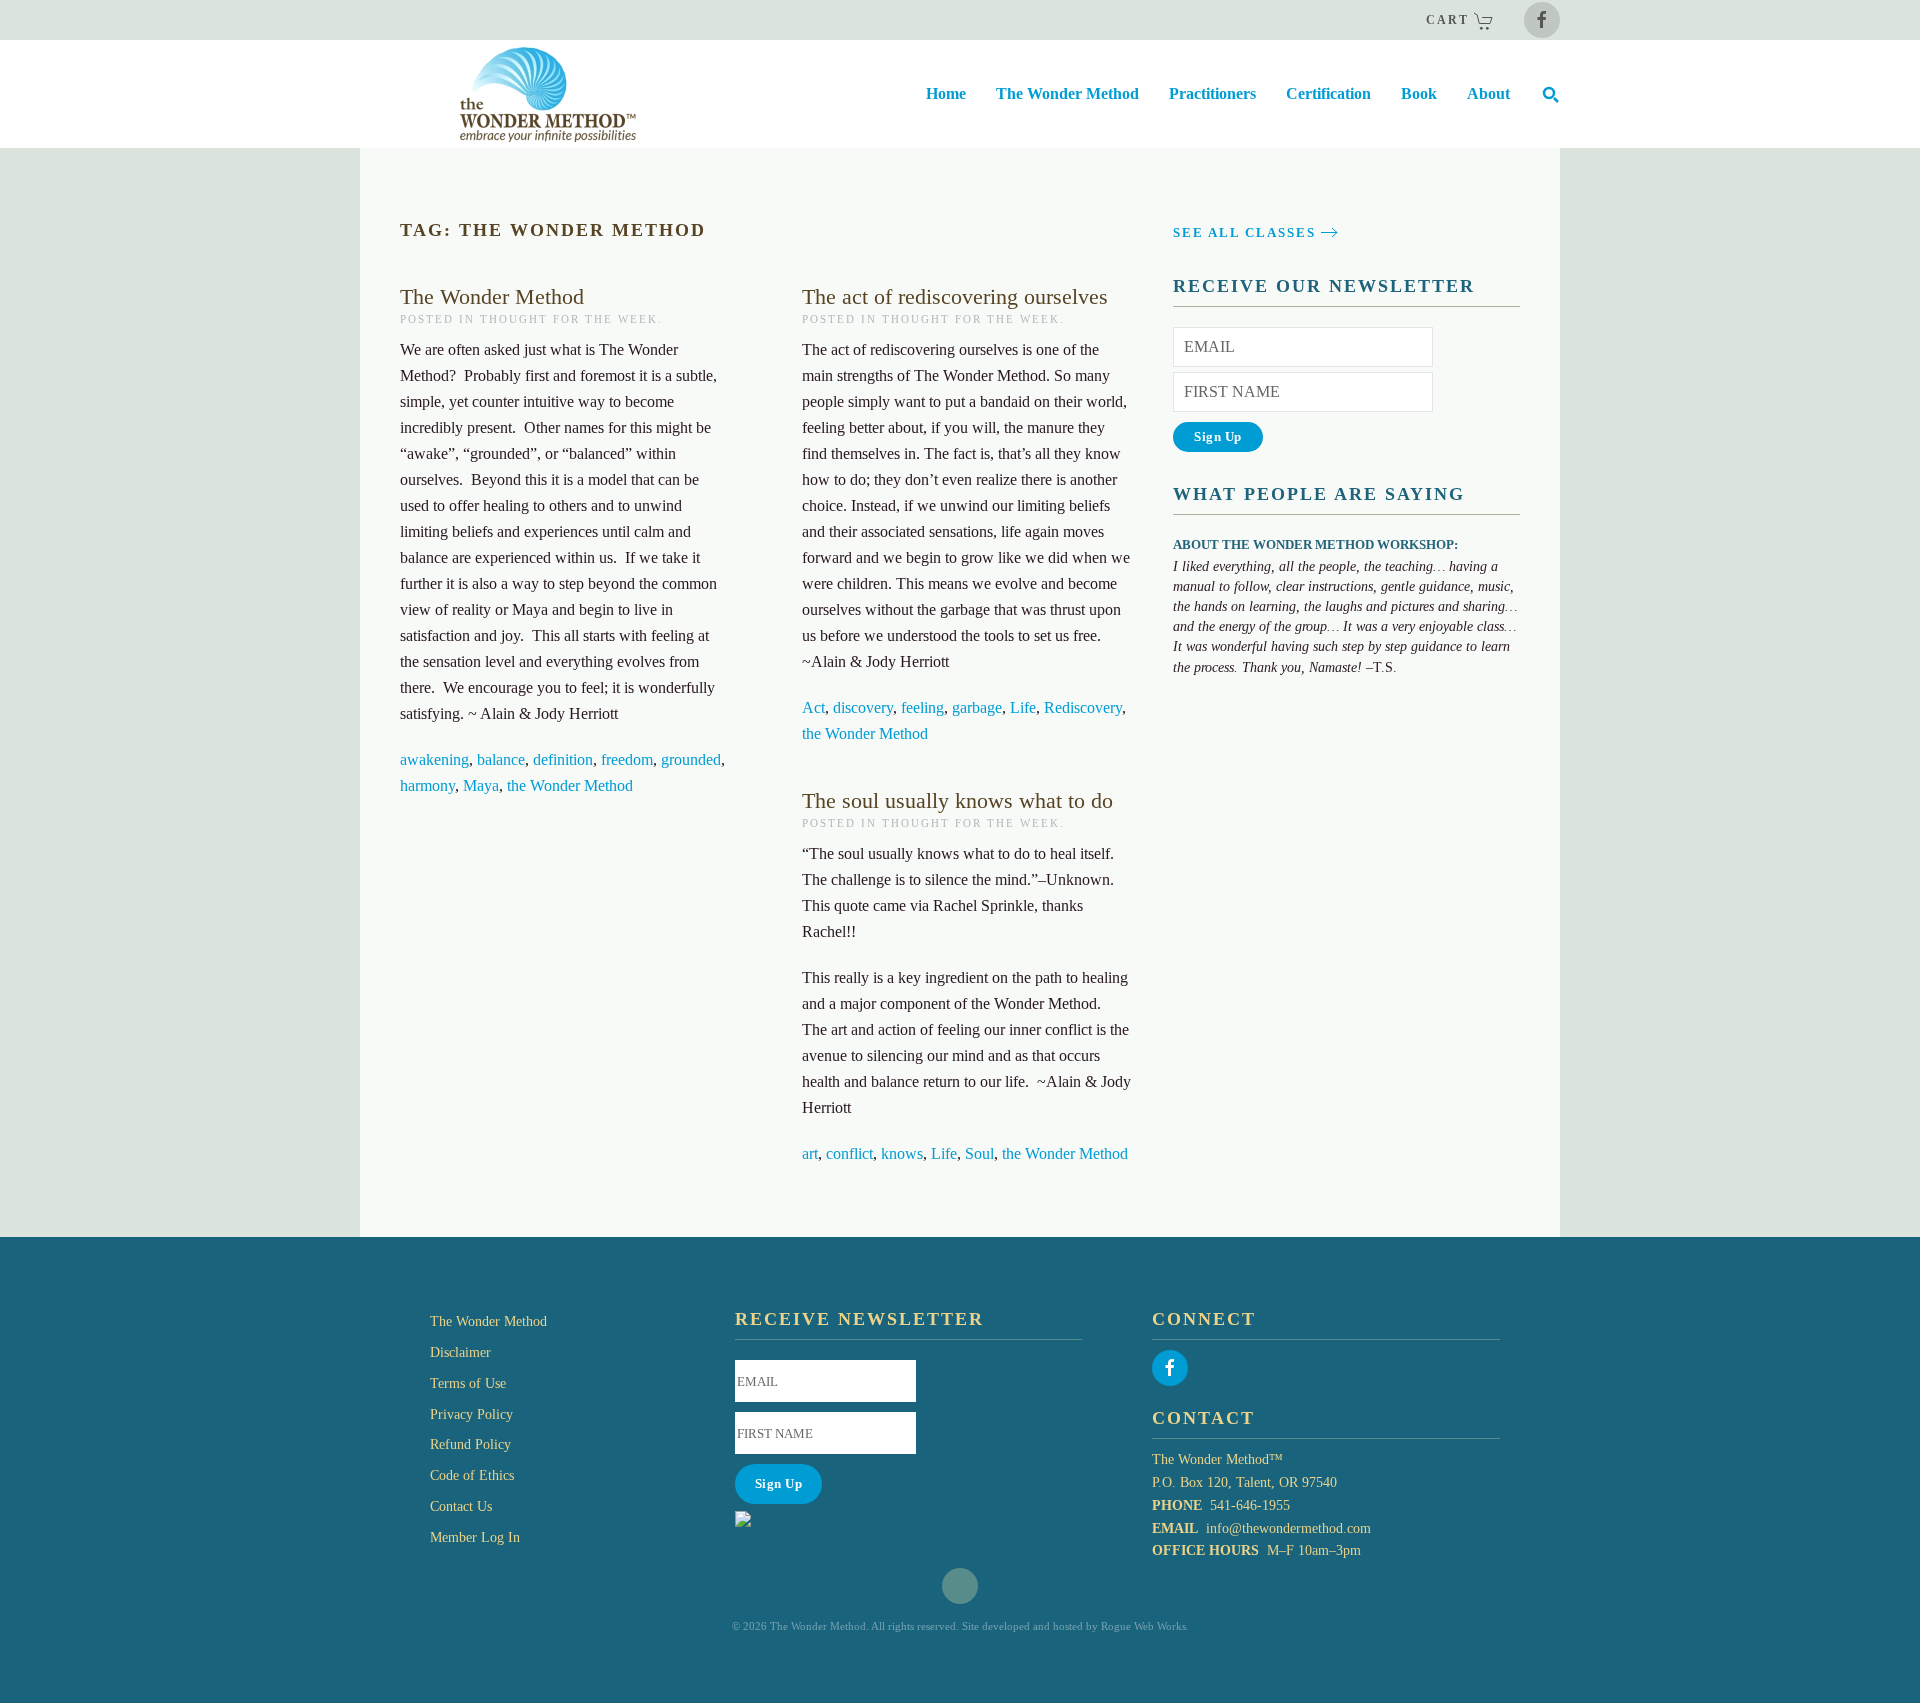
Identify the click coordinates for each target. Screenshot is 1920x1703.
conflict (849, 1153)
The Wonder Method (492, 296)
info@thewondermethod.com (1288, 1528)
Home (946, 93)
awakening (434, 759)
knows (902, 1153)
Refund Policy (470, 1444)
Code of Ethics (472, 1475)
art (810, 1153)
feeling (922, 707)
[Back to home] (498, 94)
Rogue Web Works (1143, 1626)
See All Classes (1244, 232)
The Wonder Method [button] (1067, 93)
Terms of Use (468, 1383)
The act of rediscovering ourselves (955, 296)
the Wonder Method (570, 785)
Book (1419, 93)
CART (1450, 20)
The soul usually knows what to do (957, 800)
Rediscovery (1083, 707)
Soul (979, 1153)
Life (1023, 707)
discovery (863, 707)
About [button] (1488, 93)
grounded (691, 759)
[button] (1550, 94)
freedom (627, 759)
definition (563, 759)
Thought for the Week (569, 319)
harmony (427, 785)
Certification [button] (1328, 93)
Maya (481, 785)
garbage (977, 707)
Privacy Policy (471, 1414)
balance (501, 759)
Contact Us (461, 1506)
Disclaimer (460, 1352)
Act (813, 707)
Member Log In (475, 1537)
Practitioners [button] (1212, 93)
